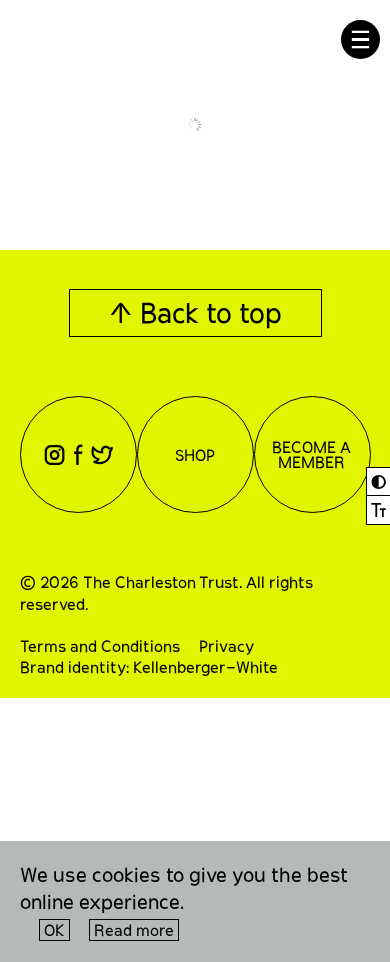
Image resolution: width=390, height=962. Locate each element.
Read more (134, 929)
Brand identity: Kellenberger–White (149, 666)
